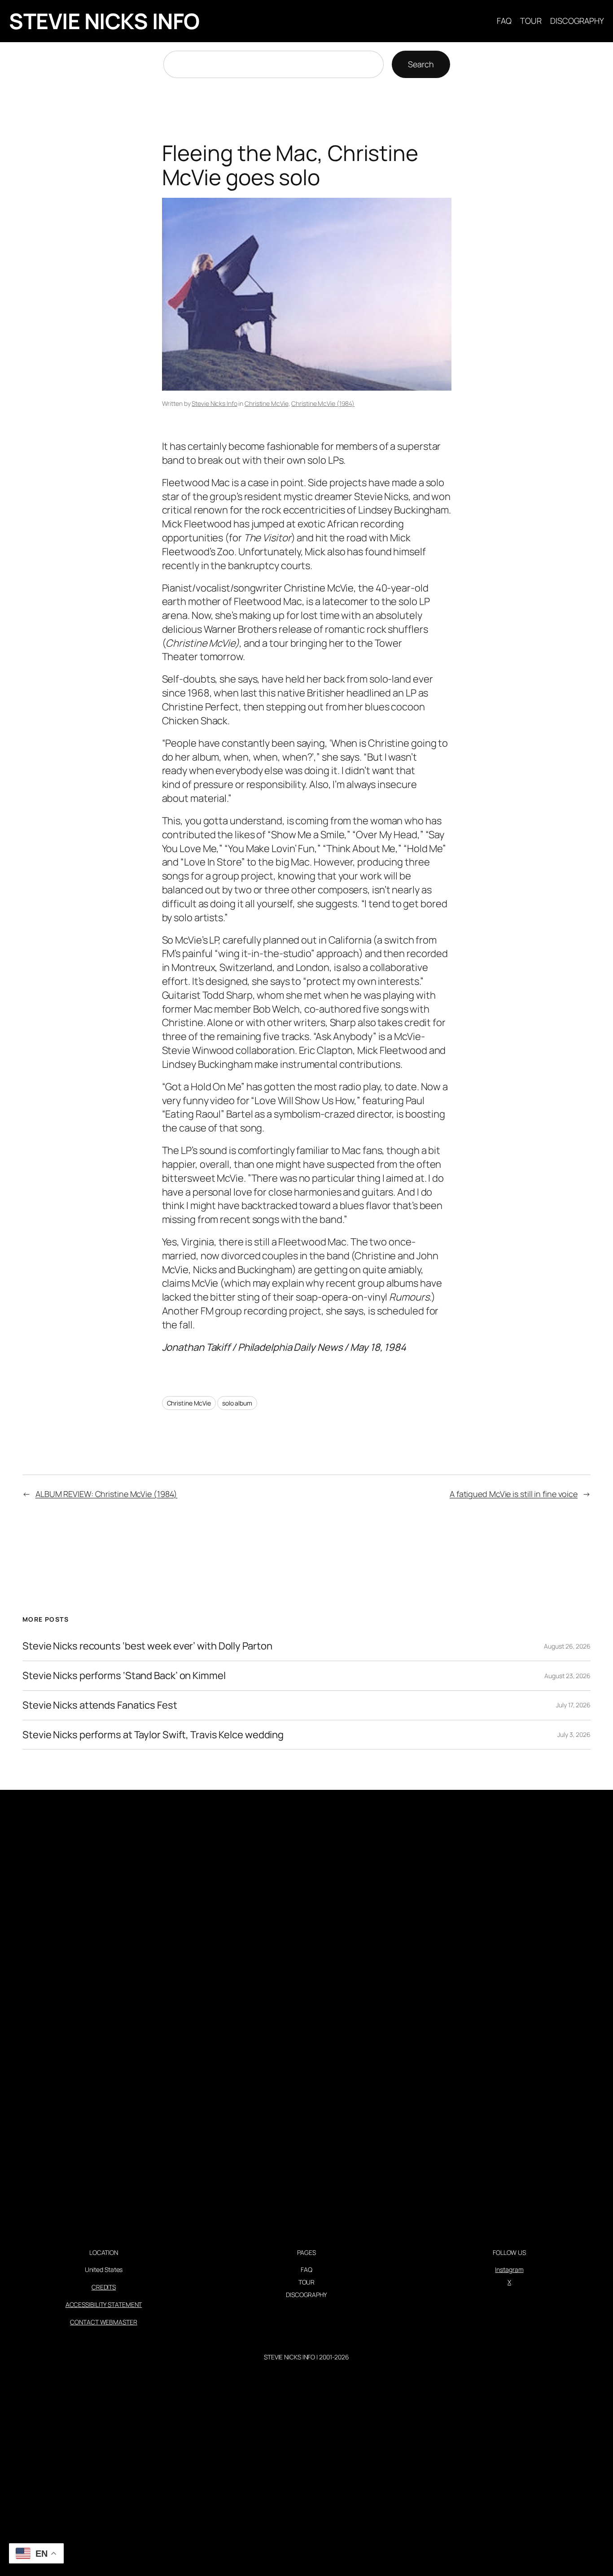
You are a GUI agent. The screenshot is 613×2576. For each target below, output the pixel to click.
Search (421, 64)
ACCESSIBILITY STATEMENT (104, 2304)
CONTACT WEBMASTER (103, 2322)
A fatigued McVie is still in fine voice (514, 1494)
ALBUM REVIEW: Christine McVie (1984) (106, 1494)
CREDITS (104, 2287)
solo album (237, 1403)
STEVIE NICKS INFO (104, 21)
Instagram (509, 2269)
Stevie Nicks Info (214, 403)
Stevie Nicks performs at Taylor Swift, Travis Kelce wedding (153, 1735)
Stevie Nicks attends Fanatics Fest (100, 1705)
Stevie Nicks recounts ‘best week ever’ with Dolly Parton (147, 1646)
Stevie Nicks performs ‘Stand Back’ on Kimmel (124, 1676)
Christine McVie (267, 403)
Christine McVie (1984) (323, 403)
